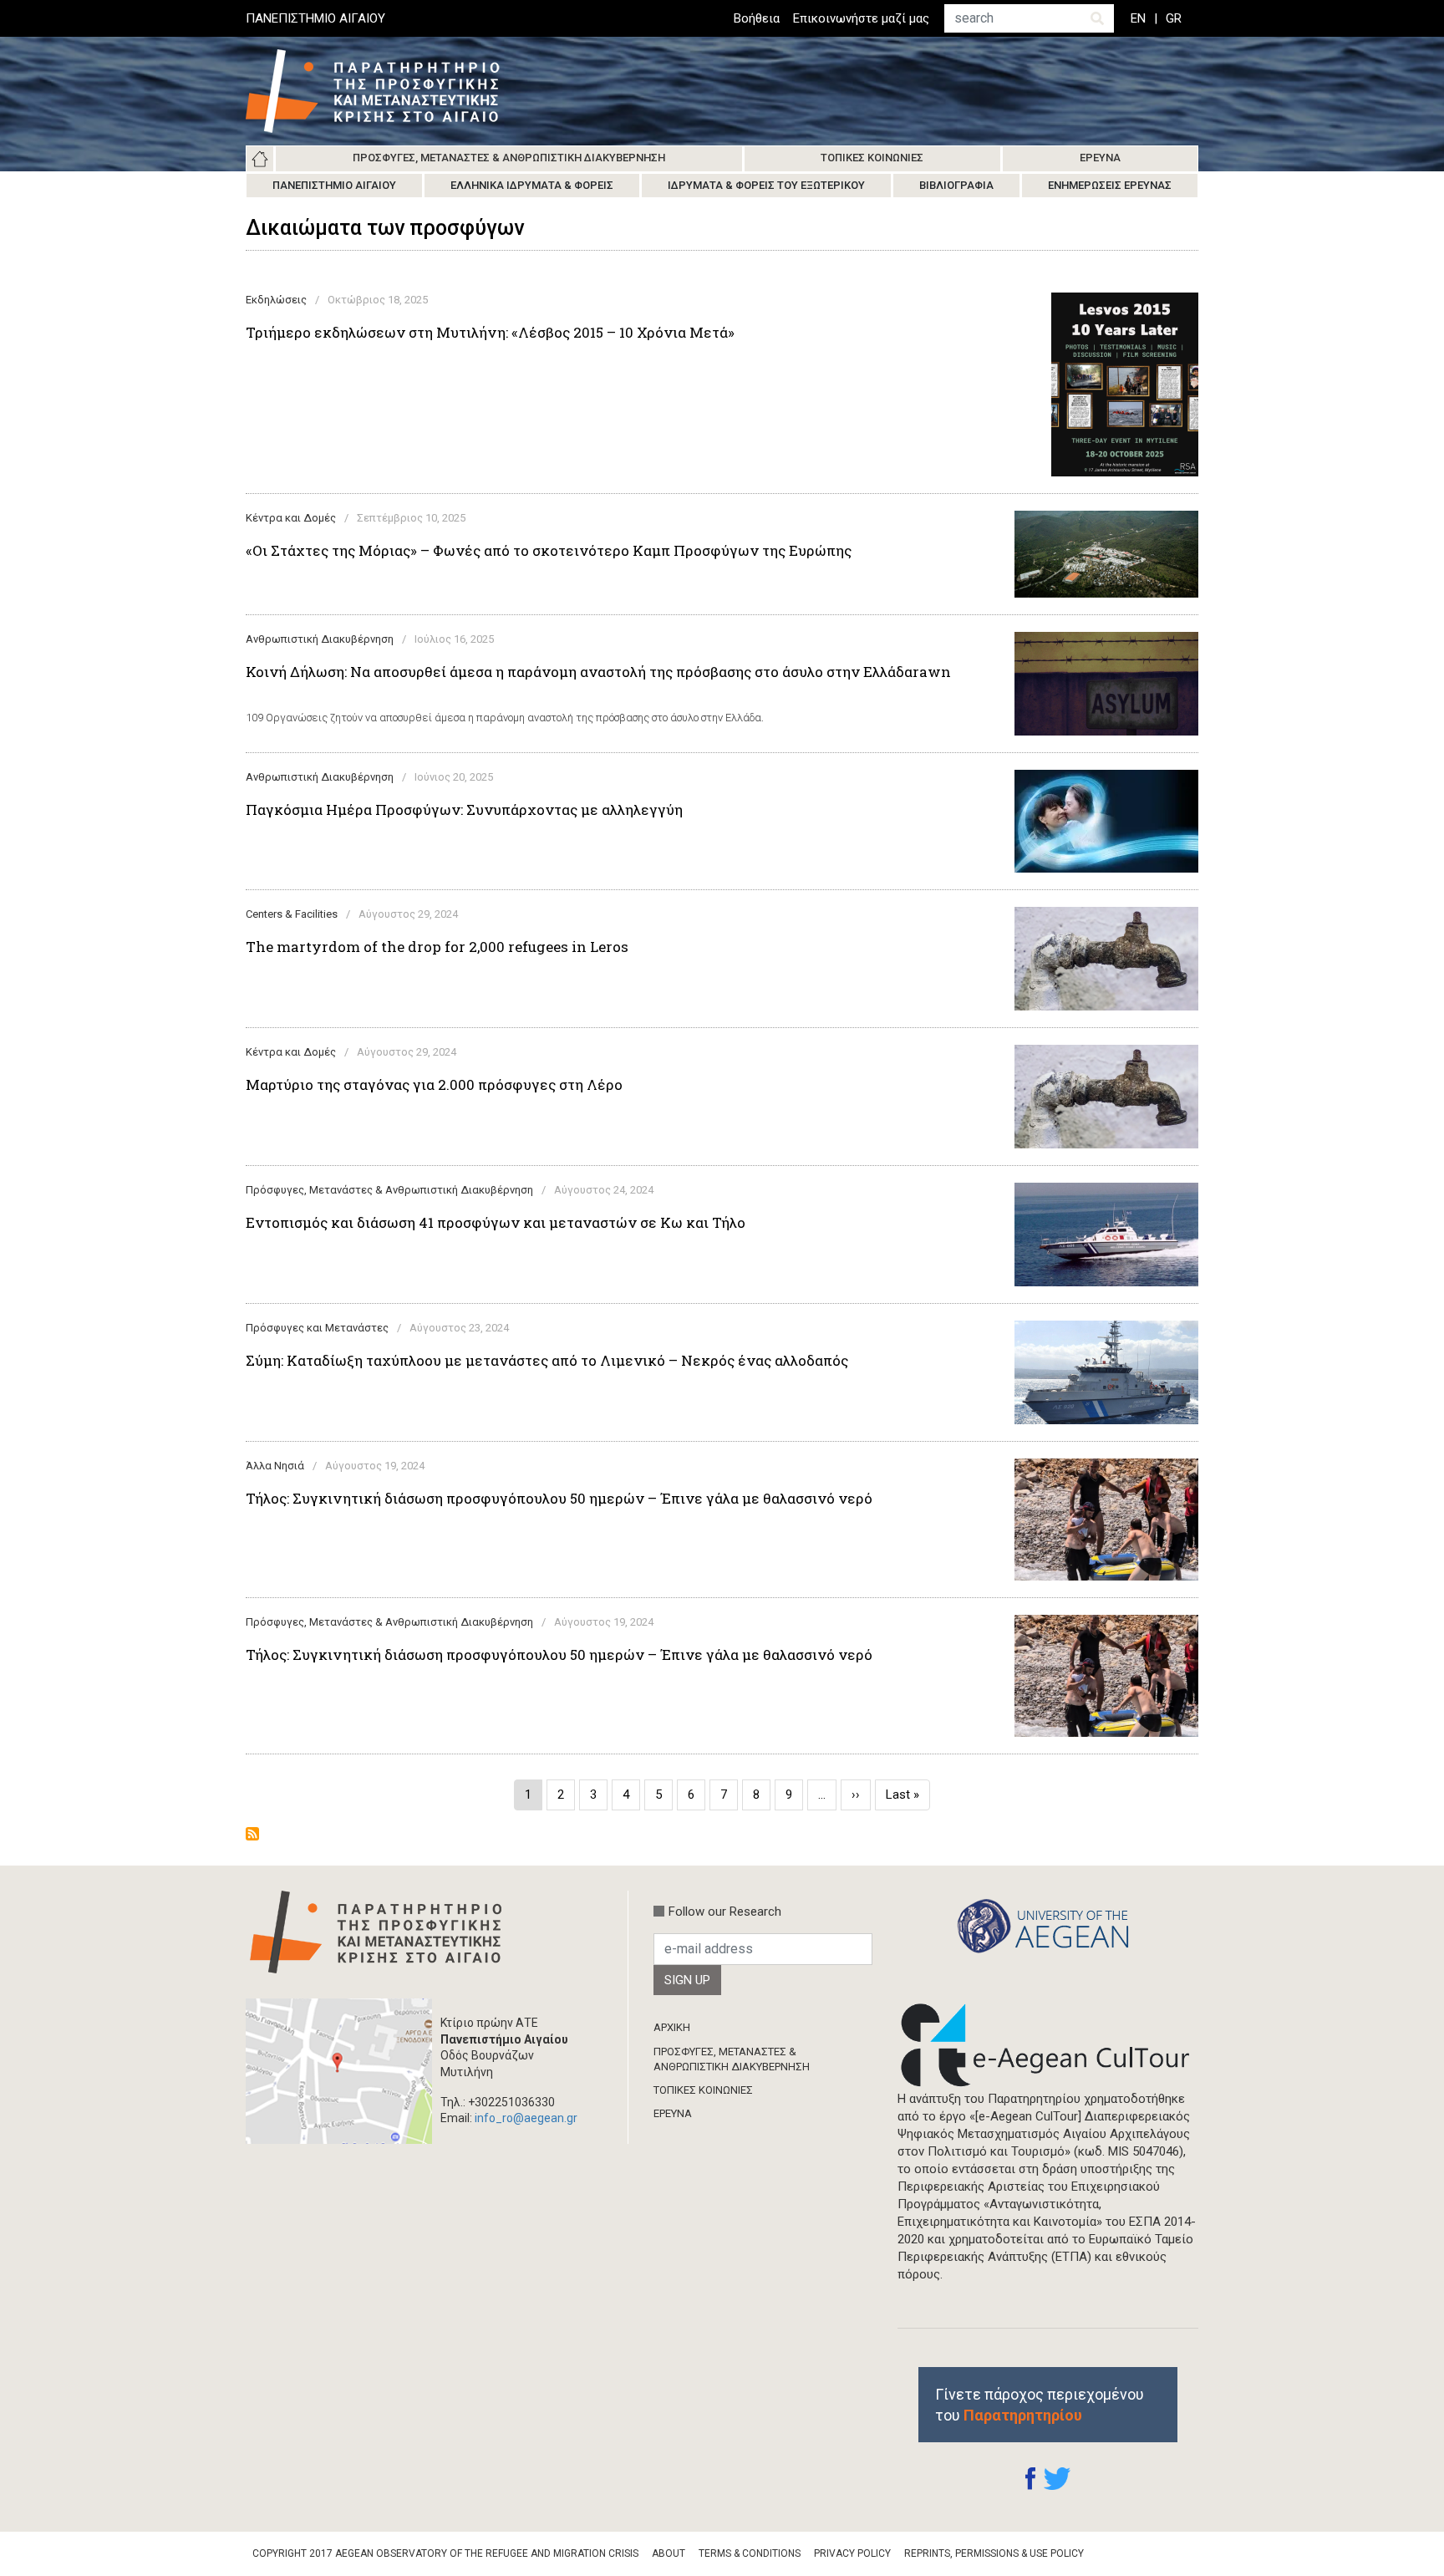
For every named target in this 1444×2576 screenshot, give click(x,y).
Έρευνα (1100, 158)
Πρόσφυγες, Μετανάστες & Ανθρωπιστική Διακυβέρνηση (509, 158)
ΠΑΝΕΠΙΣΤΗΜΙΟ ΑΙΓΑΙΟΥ (315, 18)
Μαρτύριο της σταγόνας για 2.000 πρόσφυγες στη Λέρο (434, 1085)
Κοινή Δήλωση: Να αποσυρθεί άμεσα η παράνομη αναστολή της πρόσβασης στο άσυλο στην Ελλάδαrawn (598, 672)
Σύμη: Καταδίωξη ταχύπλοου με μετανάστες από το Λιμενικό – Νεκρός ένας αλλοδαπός (547, 1361)
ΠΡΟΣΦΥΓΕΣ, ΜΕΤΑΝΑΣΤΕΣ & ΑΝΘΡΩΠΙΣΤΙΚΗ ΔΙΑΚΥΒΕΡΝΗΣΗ (732, 2059)
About (669, 2553)
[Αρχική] (385, 91)
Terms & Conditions (750, 2553)
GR (1174, 18)
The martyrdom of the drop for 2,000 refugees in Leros (437, 947)
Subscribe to (252, 1834)
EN (1138, 18)
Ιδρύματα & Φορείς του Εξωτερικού (766, 185)
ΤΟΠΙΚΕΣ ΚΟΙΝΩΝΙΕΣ (703, 2090)
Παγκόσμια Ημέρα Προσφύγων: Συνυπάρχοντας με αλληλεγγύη (464, 810)
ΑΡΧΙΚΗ (672, 2027)
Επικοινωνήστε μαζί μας (861, 18)
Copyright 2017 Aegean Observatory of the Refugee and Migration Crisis (445, 2553)
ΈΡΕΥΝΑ (673, 2113)
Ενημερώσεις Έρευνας (1110, 185)
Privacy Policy (852, 2553)
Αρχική (260, 159)
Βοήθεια (757, 18)
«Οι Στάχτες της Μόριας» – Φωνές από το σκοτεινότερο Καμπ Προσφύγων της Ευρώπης (549, 551)
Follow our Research (725, 1912)
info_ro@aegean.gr (526, 2118)
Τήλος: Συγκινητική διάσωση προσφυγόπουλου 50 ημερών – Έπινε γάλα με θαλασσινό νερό (559, 1499)
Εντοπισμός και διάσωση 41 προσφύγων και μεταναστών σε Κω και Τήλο (496, 1223)
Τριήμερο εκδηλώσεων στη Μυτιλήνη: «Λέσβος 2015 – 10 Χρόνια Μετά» (490, 333)
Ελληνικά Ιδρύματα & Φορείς (532, 185)
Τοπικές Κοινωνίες (872, 158)
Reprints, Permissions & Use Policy (994, 2553)
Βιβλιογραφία (956, 185)
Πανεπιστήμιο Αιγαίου (334, 185)
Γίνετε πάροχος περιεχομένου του (1040, 2405)
